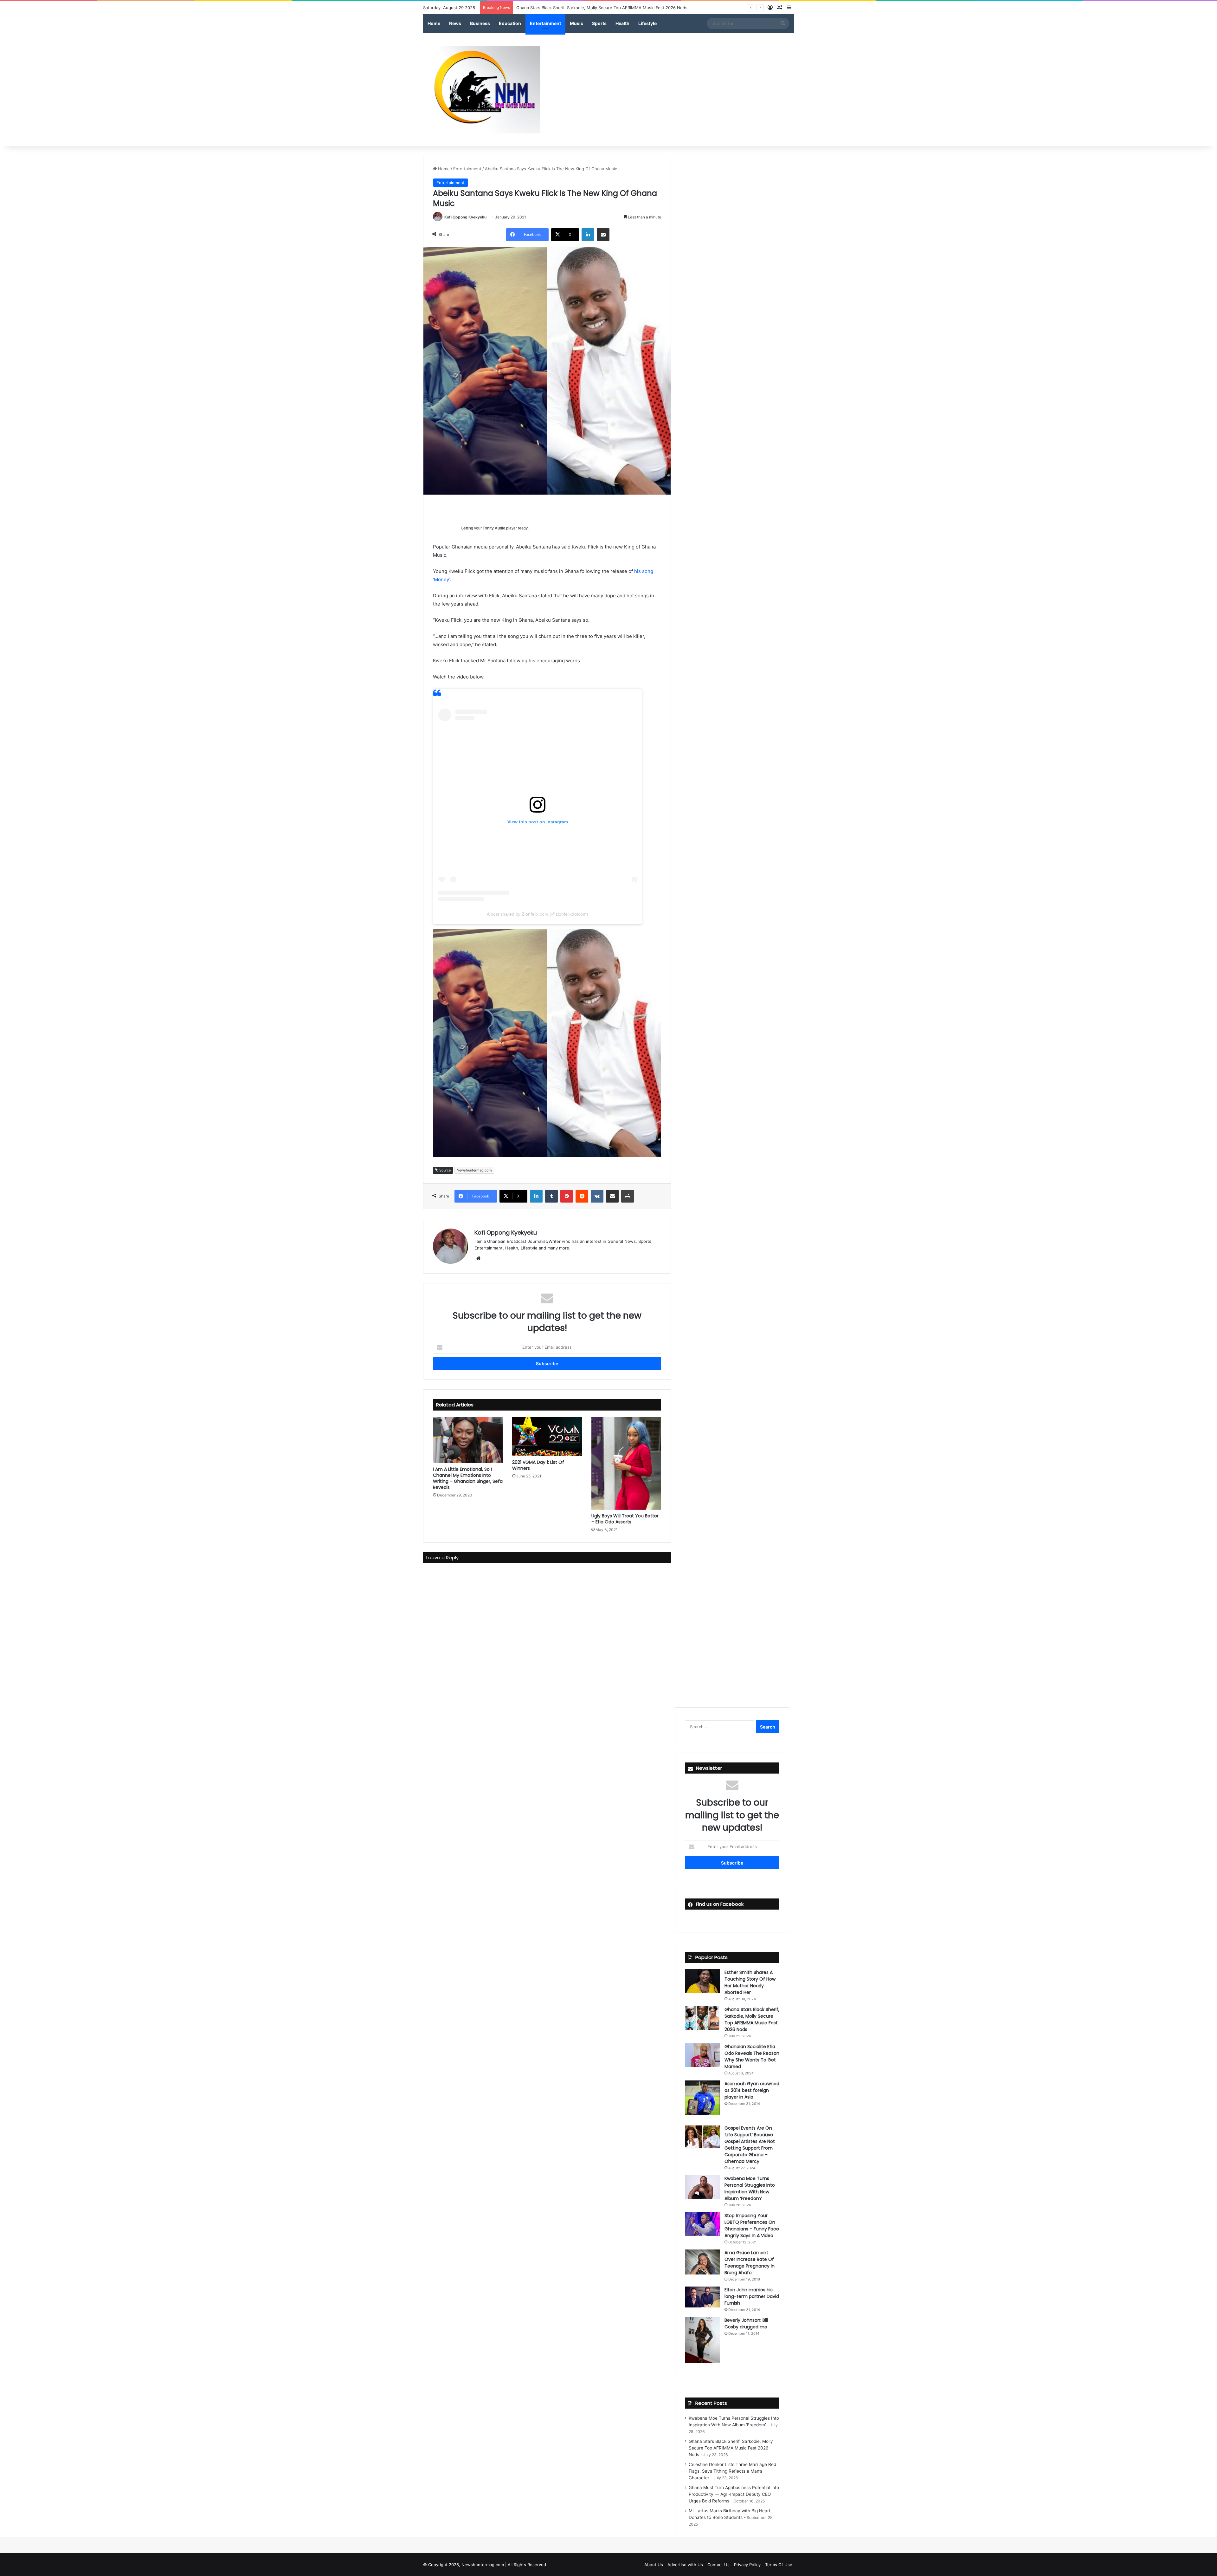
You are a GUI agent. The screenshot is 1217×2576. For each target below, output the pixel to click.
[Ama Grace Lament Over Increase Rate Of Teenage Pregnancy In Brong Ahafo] (702, 2262)
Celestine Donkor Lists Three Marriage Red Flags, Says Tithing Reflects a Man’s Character (605, 8)
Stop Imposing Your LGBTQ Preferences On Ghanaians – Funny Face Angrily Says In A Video (752, 2226)
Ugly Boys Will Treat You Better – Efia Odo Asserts (625, 1519)
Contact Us (718, 2565)
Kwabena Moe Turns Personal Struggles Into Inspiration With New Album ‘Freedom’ (750, 2188)
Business (480, 23)
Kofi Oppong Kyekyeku (465, 217)
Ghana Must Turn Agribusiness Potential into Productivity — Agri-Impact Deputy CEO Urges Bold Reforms (734, 2494)
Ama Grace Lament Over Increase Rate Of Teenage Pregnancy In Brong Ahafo (750, 2263)
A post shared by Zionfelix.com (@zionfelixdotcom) (538, 914)
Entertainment (545, 23)
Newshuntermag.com (474, 1170)
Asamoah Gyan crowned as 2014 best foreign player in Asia (752, 2090)
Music (576, 23)
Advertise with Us (685, 2565)
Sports (599, 23)
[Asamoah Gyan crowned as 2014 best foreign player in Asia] (702, 2098)
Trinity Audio (494, 528)
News (455, 23)
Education (510, 23)
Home (434, 23)
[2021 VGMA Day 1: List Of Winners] (547, 1437)
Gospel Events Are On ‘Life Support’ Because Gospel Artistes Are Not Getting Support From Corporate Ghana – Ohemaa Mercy (750, 2145)
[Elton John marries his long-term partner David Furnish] (702, 2297)
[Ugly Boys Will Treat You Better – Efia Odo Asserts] (626, 1463)
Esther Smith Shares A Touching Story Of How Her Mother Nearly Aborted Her (750, 1982)
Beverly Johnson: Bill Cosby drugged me (746, 2323)
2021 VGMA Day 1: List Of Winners (538, 1465)
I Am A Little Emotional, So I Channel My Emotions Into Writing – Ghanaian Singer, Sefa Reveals (468, 1478)
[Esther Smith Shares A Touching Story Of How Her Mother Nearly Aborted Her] (702, 1981)
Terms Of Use (779, 2565)
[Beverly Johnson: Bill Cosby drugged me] (702, 2340)
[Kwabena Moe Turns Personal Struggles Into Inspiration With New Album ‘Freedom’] (702, 2187)
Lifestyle (647, 23)
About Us (654, 2565)
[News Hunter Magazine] (482, 90)
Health (622, 23)
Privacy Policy (747, 2565)
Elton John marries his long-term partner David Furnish (752, 2296)
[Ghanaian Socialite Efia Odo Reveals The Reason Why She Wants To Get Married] (702, 2055)
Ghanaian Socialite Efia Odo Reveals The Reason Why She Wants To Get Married (752, 2057)
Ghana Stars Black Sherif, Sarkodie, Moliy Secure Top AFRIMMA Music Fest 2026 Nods (752, 2019)
